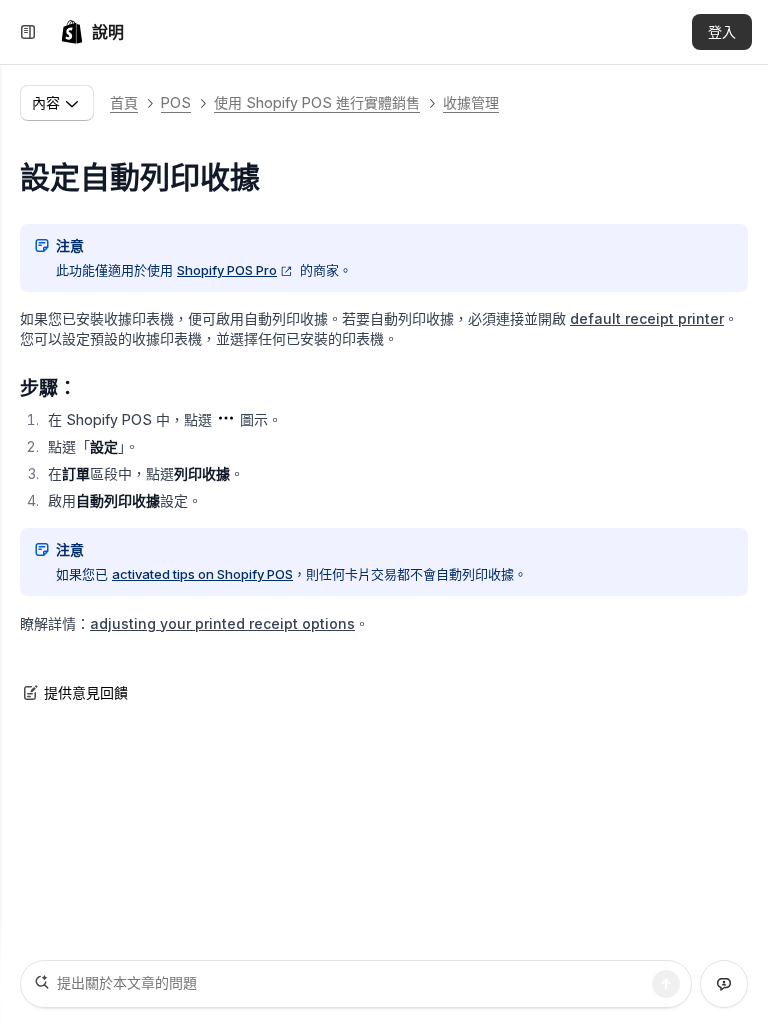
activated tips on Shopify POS (202, 574)
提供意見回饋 (86, 692)
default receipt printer (647, 318)
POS (176, 102)
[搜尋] (666, 984)
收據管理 (471, 102)
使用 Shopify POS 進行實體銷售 (317, 102)
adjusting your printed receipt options (222, 623)
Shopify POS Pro (227, 270)
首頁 (124, 102)
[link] (92, 32)
